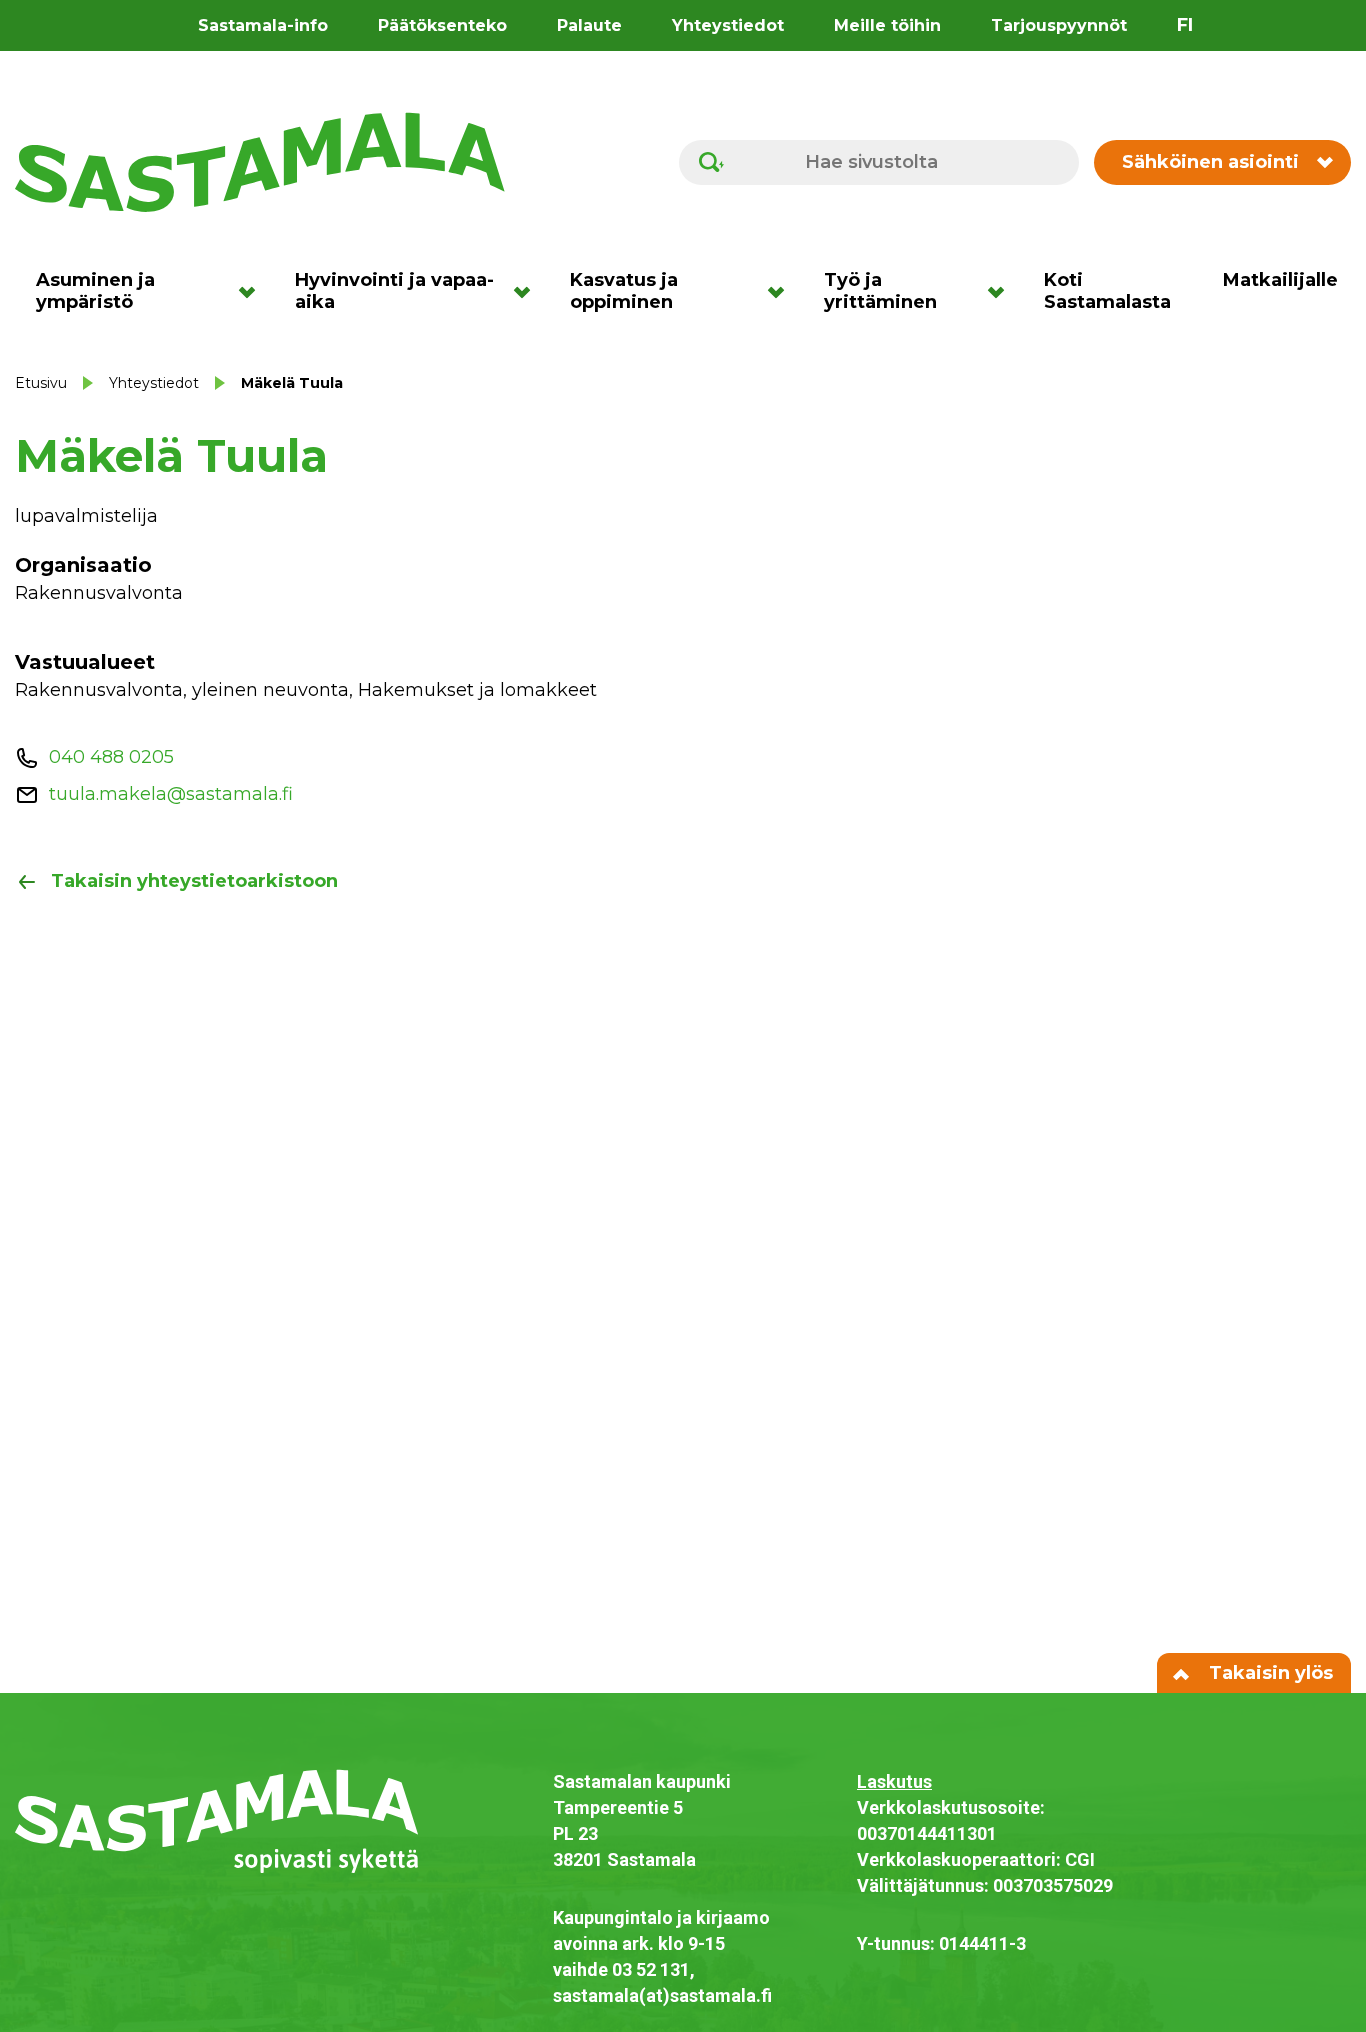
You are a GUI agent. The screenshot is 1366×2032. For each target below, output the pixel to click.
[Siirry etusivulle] (260, 161)
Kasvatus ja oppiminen (624, 291)
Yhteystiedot (728, 25)
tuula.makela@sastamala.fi (171, 794)
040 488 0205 (111, 757)
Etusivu (41, 383)
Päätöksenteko (442, 25)
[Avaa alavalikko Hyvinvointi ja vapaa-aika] (528, 291)
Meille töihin (887, 25)
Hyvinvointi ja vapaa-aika (394, 291)
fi (1185, 25)
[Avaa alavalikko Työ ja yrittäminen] (1002, 291)
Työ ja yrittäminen (880, 291)
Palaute (589, 25)
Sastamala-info (263, 25)
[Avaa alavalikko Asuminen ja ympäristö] (253, 291)
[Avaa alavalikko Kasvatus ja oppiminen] (782, 291)
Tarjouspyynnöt (1059, 25)
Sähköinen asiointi (1210, 162)
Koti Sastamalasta (1107, 291)
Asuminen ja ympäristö (95, 291)
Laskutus (894, 1781)
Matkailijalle (1280, 280)
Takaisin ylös (1268, 1673)
